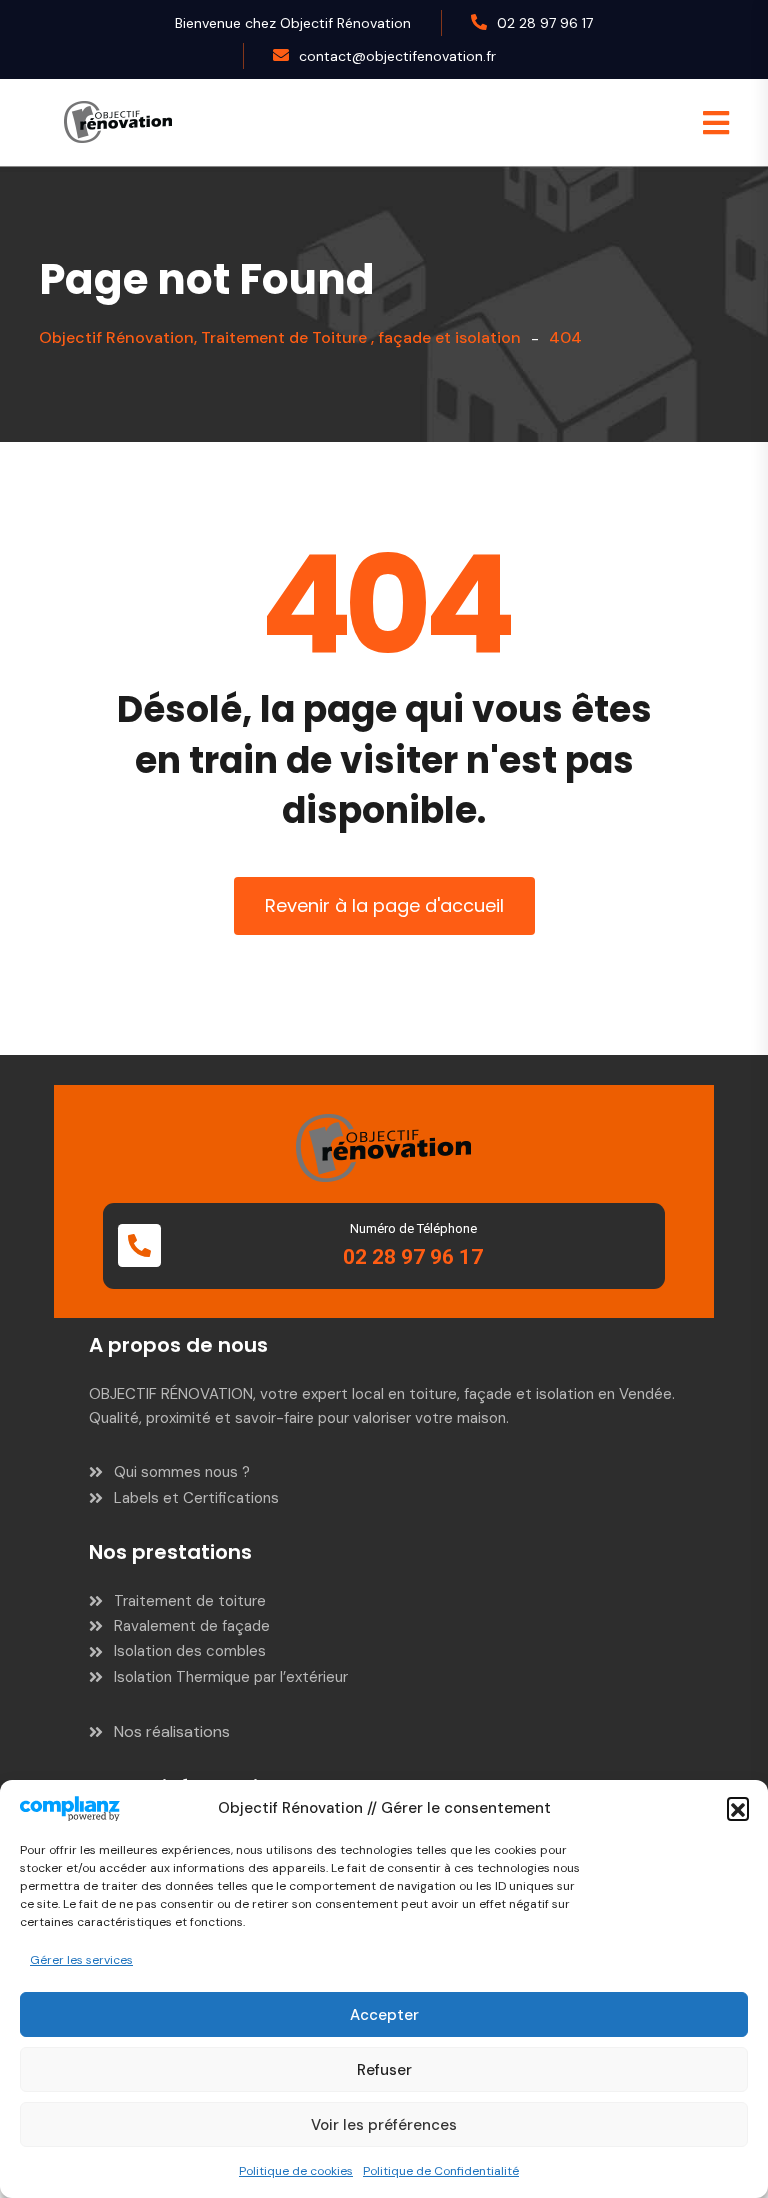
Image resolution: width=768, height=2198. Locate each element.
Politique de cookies (296, 2171)
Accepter (384, 2015)
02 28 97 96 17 (545, 23)
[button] (738, 1808)
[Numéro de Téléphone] (139, 1245)
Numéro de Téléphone (413, 1228)
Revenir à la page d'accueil (384, 905)
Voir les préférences (384, 2125)
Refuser (384, 2070)
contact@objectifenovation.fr (397, 56)
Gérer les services (81, 1960)
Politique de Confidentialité (441, 2171)
